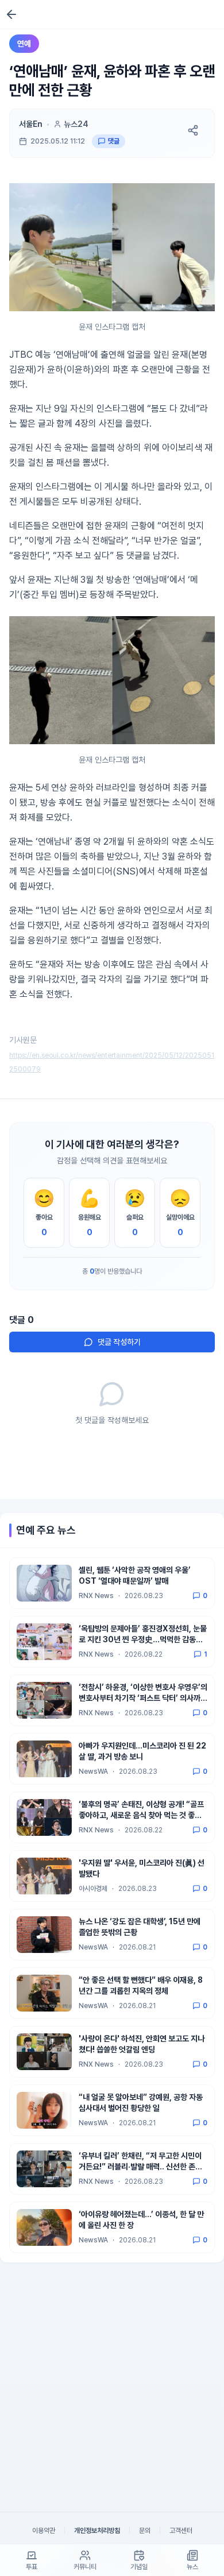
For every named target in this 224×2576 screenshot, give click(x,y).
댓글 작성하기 (119, 1342)
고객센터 (181, 2531)
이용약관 (44, 2531)
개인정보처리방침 (97, 2531)
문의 (145, 2531)
